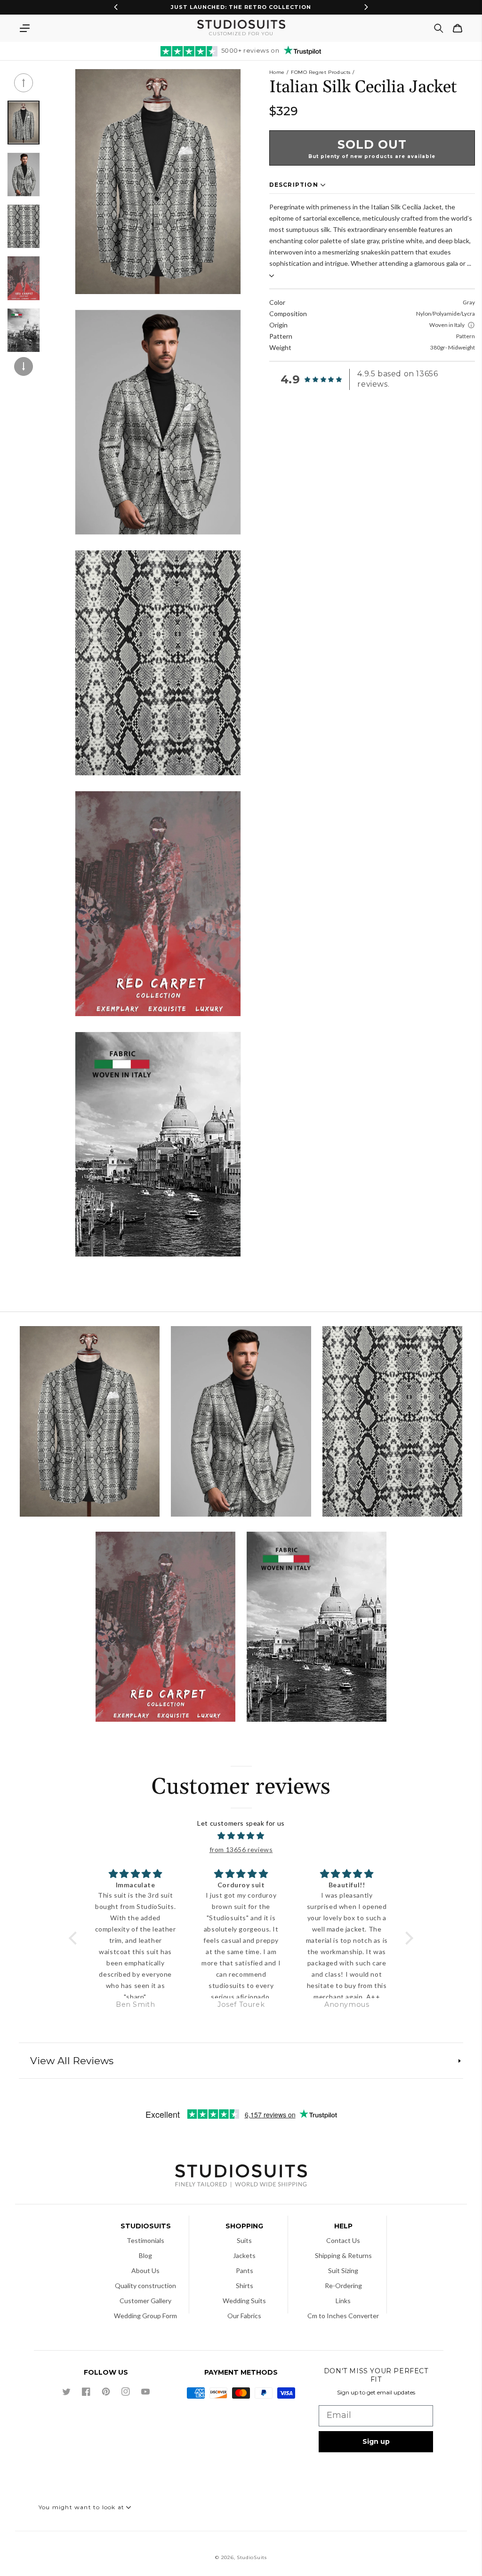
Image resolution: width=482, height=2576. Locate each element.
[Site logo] (241, 2177)
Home (277, 72)
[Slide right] (24, 366)
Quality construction (145, 2286)
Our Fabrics (244, 2316)
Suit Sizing (343, 2270)
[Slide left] (24, 83)
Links (343, 2301)
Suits (244, 2240)
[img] (241, 1836)
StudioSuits (252, 2557)
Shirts (245, 2286)
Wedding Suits (244, 2301)
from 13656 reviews (241, 1849)
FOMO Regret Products (321, 72)
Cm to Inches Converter (343, 2316)
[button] (24, 28)
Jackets (244, 2255)
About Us (145, 2270)
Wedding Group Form (145, 2316)
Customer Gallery (145, 2301)
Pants (245, 2270)
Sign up (376, 2441)
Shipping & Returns (343, 2255)
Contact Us (343, 2240)
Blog (145, 2255)
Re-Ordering (343, 2286)
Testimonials (145, 2240)
